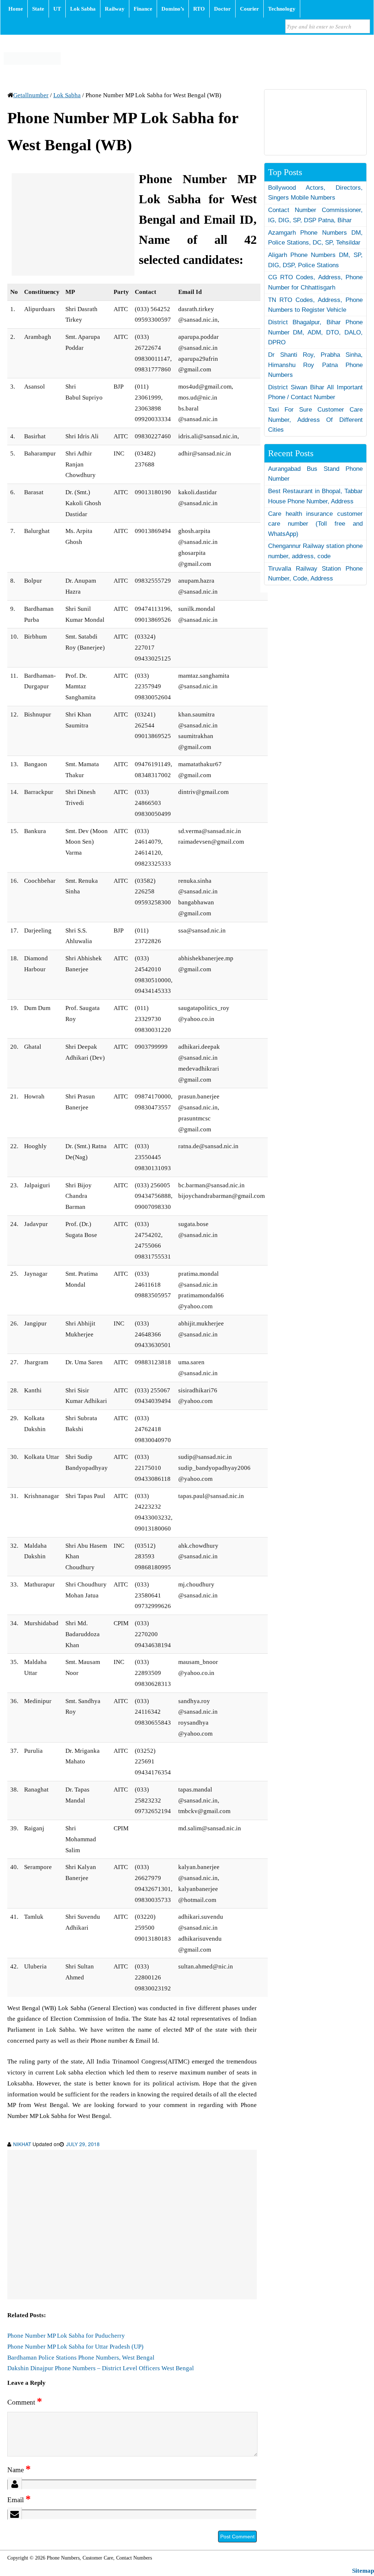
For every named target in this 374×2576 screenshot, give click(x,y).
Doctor (222, 9)
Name (19, 2470)
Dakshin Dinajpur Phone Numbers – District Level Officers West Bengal (101, 2368)
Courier (249, 9)
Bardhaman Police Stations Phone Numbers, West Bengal (81, 2358)
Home (16, 9)
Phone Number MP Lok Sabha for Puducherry (66, 2336)
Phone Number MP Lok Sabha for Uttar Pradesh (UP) (75, 2347)
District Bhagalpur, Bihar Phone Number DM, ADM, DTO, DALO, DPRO (315, 332)
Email (19, 2500)
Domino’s (173, 9)
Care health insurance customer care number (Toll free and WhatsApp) (315, 524)
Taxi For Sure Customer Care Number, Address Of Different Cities (315, 420)
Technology (282, 9)
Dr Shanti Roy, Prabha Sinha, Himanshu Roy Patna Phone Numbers (315, 365)
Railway (115, 9)
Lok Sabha (83, 9)
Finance (143, 9)
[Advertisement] (73, 224)
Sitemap (363, 2571)
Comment (25, 2402)
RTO (199, 9)
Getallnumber (31, 95)
